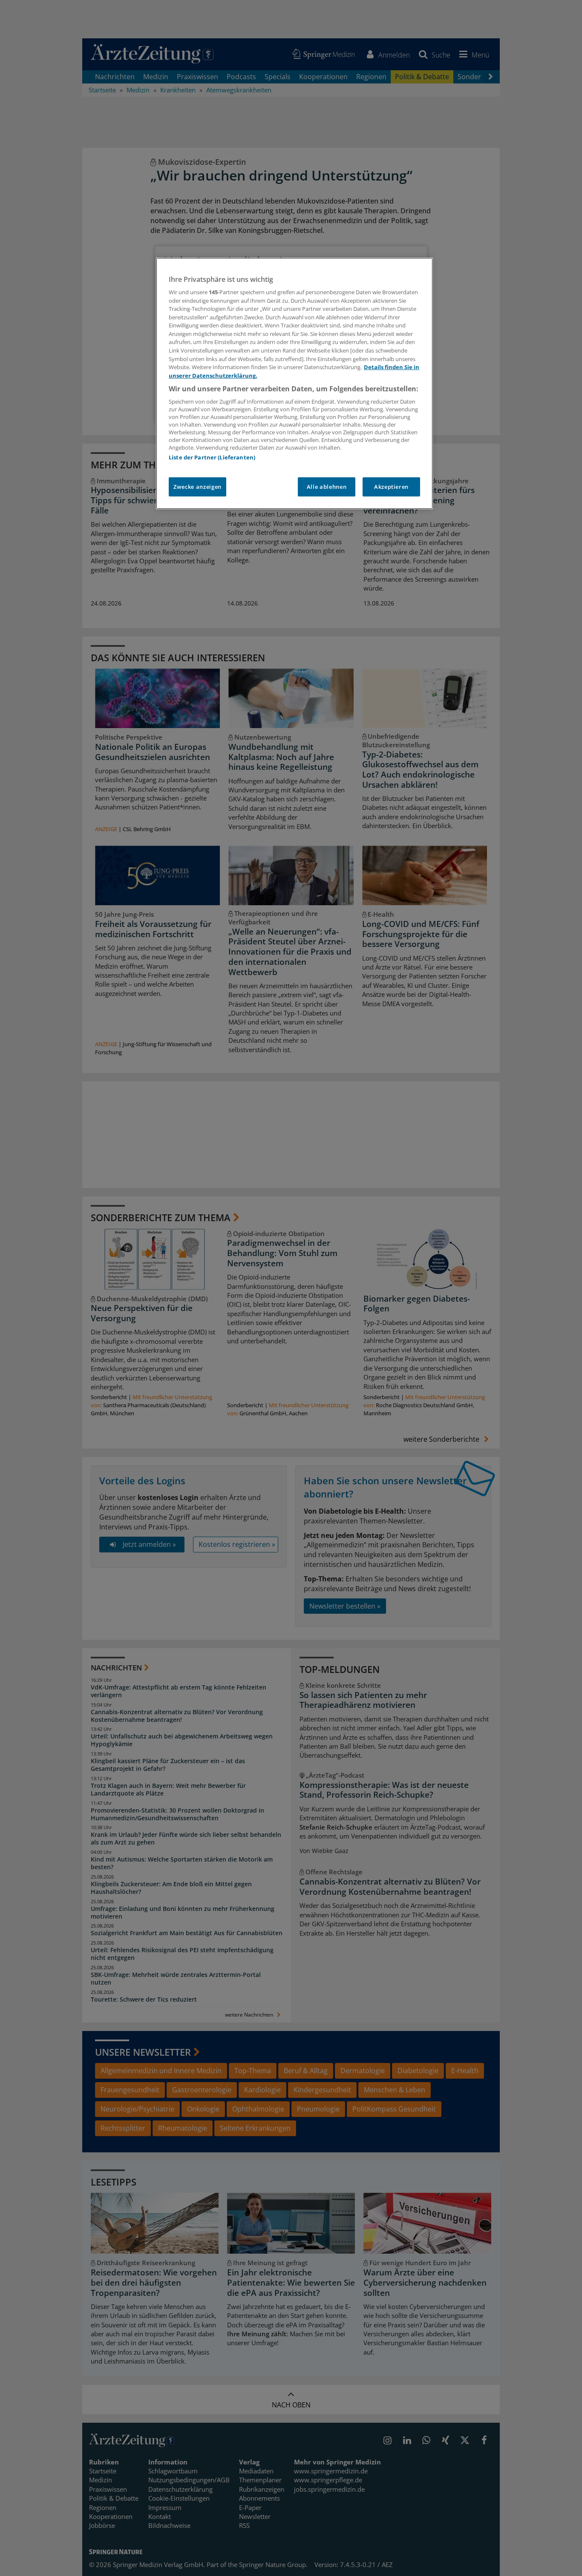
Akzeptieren (391, 487)
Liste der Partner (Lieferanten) (212, 457)
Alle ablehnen (327, 487)
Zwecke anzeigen (197, 487)
